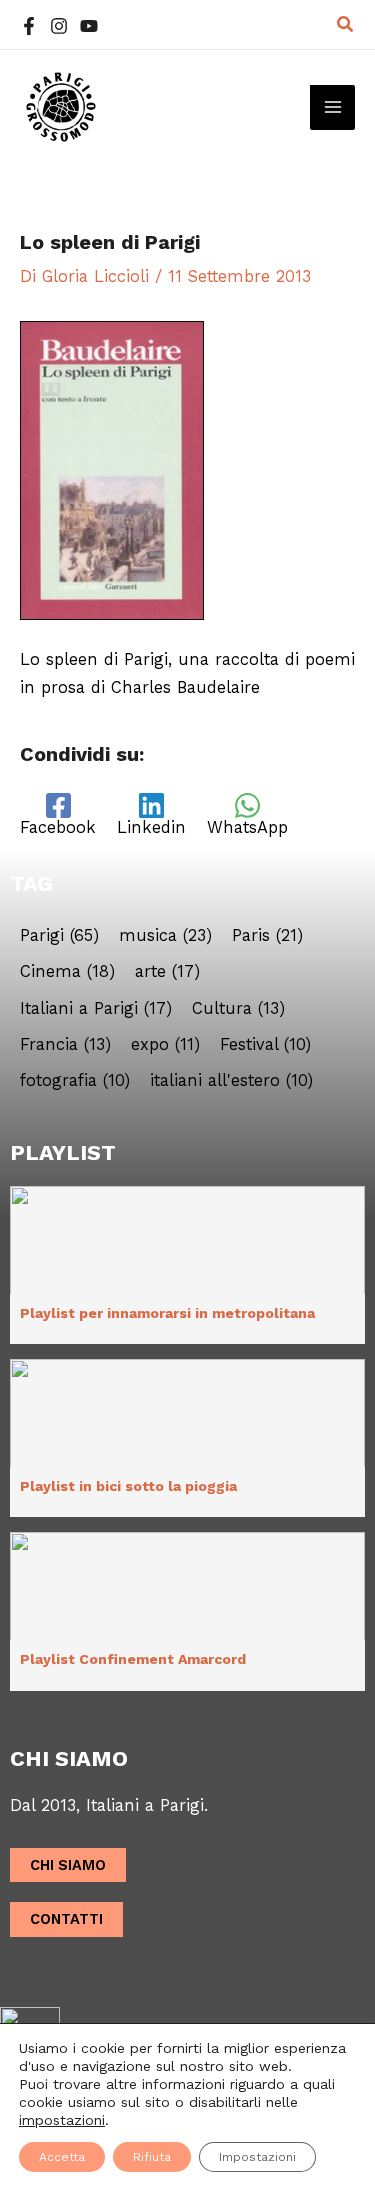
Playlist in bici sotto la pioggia (128, 1486)
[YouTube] (89, 26)
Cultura (238, 1009)
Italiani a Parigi (96, 1009)
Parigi (59, 936)
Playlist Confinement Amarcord (133, 1659)
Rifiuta (152, 2157)
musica (165, 936)
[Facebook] (29, 26)
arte (167, 972)
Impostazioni (257, 2157)
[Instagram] (59, 26)
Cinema (67, 972)
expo (165, 1045)
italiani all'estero (231, 1081)
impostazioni (62, 2120)
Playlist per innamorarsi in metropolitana (167, 1313)
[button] (346, 24)
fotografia (75, 1081)
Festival (265, 1045)
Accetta (62, 2157)
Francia (65, 1045)
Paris (267, 936)
